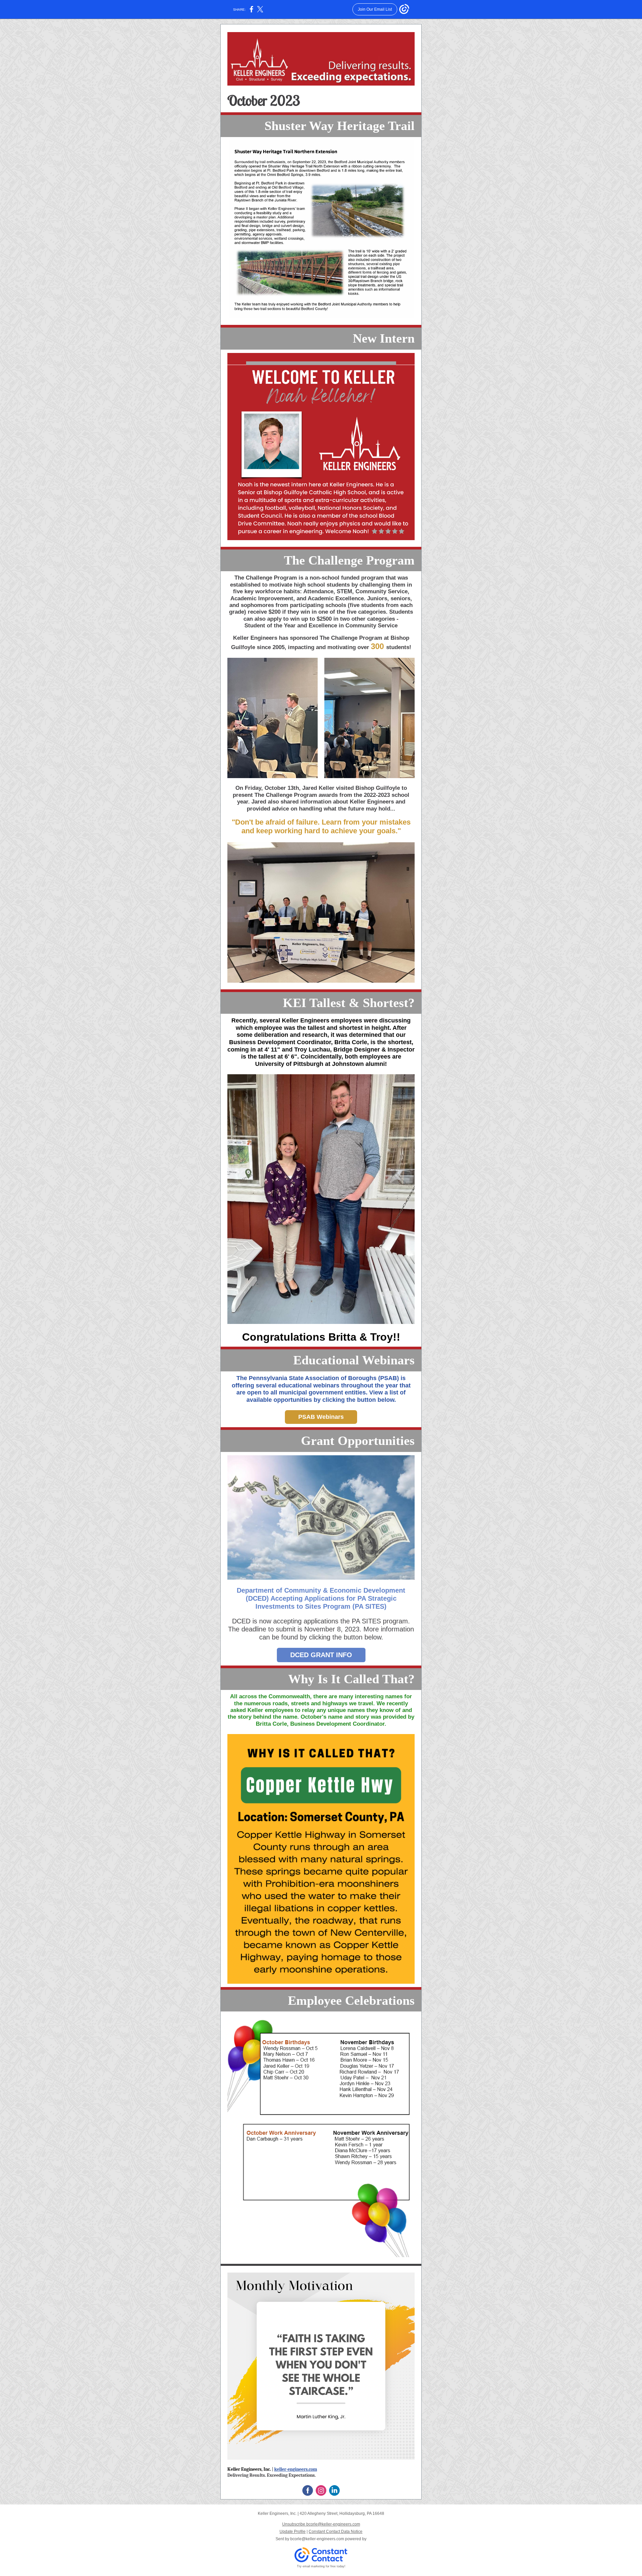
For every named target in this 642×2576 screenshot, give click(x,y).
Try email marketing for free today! (321, 2566)
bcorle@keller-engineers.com (317, 2539)
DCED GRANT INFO (321, 1655)
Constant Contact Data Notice (336, 2532)
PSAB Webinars (321, 1417)
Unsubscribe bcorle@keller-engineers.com (321, 2524)
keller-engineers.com (296, 2469)
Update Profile (293, 2532)
